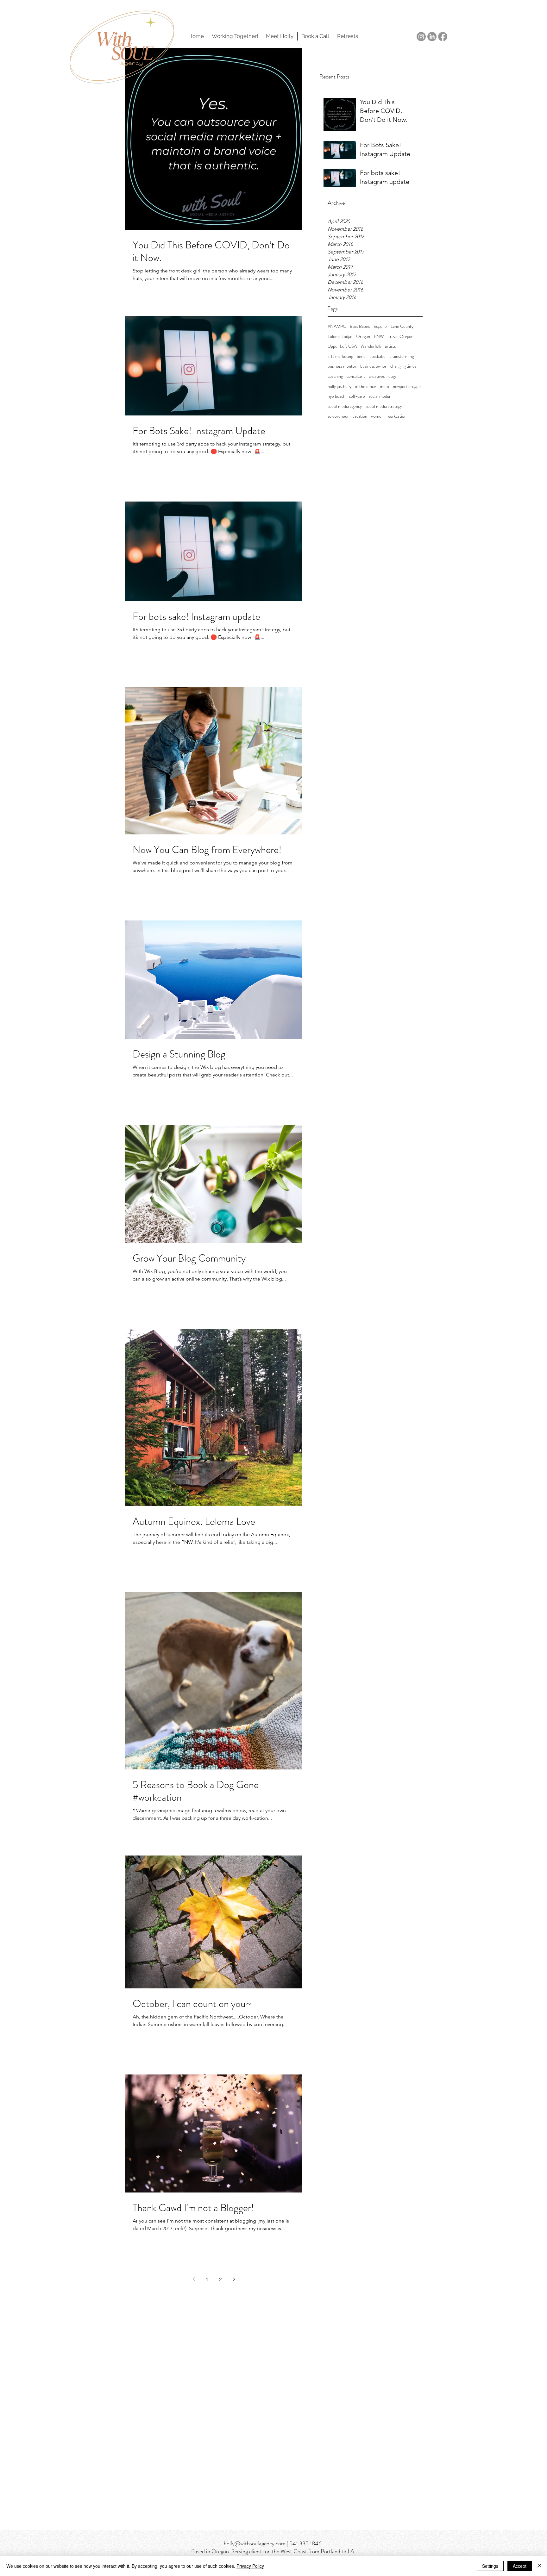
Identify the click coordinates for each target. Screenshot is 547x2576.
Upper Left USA (342, 346)
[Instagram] (421, 37)
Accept (520, 2566)
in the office (366, 387)
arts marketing (340, 356)
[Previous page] (194, 2279)
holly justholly (340, 387)
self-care (357, 396)
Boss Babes (360, 326)
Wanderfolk (371, 346)
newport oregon (407, 387)
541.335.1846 (305, 2543)
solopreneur (338, 416)
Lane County (402, 326)
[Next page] (234, 2279)
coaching (335, 376)
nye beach (336, 396)
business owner (373, 366)
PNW (379, 337)
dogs (392, 376)
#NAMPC (337, 326)
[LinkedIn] (432, 37)
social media (379, 396)
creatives (377, 376)
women (377, 416)
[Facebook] (443, 37)
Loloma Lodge (340, 337)
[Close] (539, 2566)
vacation (360, 416)
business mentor (342, 366)
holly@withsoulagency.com (255, 2543)
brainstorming (402, 356)
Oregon (363, 337)
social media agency (345, 406)
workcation (397, 416)
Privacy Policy (250, 2566)
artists (390, 346)
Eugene (380, 326)
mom (384, 387)
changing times (403, 366)
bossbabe (377, 356)
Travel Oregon (401, 337)
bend (361, 356)
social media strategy (384, 406)
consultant (356, 376)
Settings (490, 2566)
